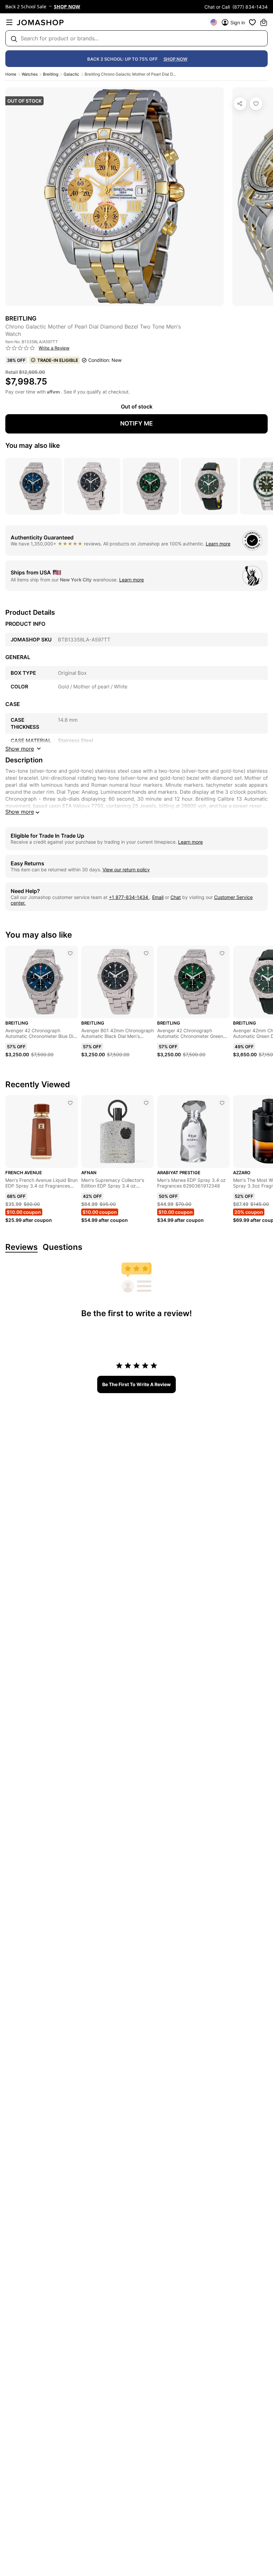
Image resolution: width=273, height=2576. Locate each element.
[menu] (9, 22)
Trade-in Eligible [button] (58, 360)
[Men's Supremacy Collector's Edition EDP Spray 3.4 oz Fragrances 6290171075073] (146, 1103)
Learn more (218, 544)
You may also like (33, 445)
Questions (62, 1247)
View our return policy (126, 869)
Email (158, 897)
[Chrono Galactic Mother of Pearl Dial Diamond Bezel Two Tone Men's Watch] (256, 104)
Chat (176, 897)
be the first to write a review (136, 1384)
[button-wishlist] (252, 22)
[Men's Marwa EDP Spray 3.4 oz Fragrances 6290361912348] (222, 1103)
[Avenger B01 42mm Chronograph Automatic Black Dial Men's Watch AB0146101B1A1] (146, 953)
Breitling (51, 74)
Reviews (21, 1247)
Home (11, 74)
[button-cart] (264, 22)
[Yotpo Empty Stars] (20, 348)
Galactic (71, 74)
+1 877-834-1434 (129, 897)
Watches (30, 74)
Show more (20, 812)
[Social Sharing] (240, 104)
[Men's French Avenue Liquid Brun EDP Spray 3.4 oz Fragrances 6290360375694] (70, 1103)
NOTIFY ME (136, 423)
